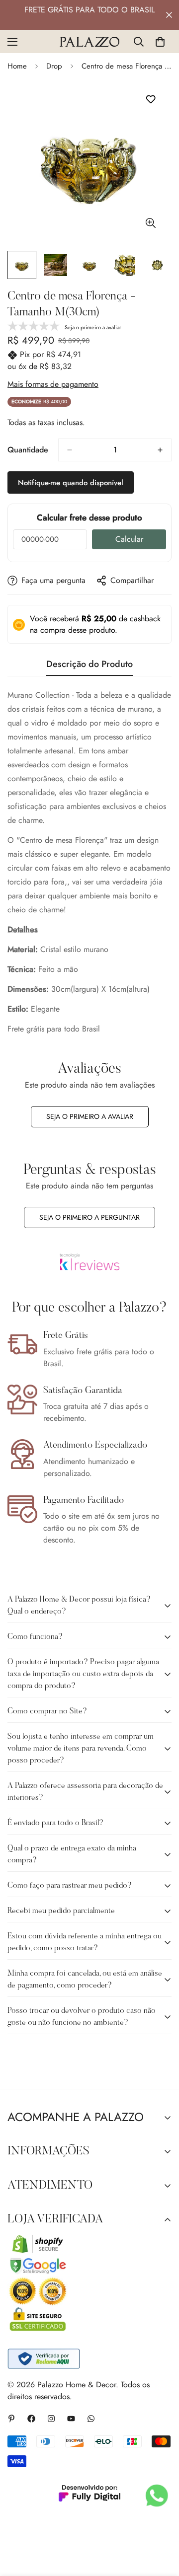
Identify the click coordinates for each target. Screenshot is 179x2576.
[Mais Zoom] (150, 223)
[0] (160, 42)
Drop (54, 66)
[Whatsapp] (91, 2419)
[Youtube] (71, 2419)
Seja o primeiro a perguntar (89, 1217)
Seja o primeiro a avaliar (90, 1116)
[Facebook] (31, 2419)
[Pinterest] (11, 2419)
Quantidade (28, 450)
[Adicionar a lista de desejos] (150, 100)
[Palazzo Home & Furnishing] (89, 42)
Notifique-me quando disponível (71, 483)
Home (17, 66)
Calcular (129, 539)
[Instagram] (51, 2419)
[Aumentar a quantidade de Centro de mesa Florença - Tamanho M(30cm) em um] (160, 450)
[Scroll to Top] (161, 2523)
